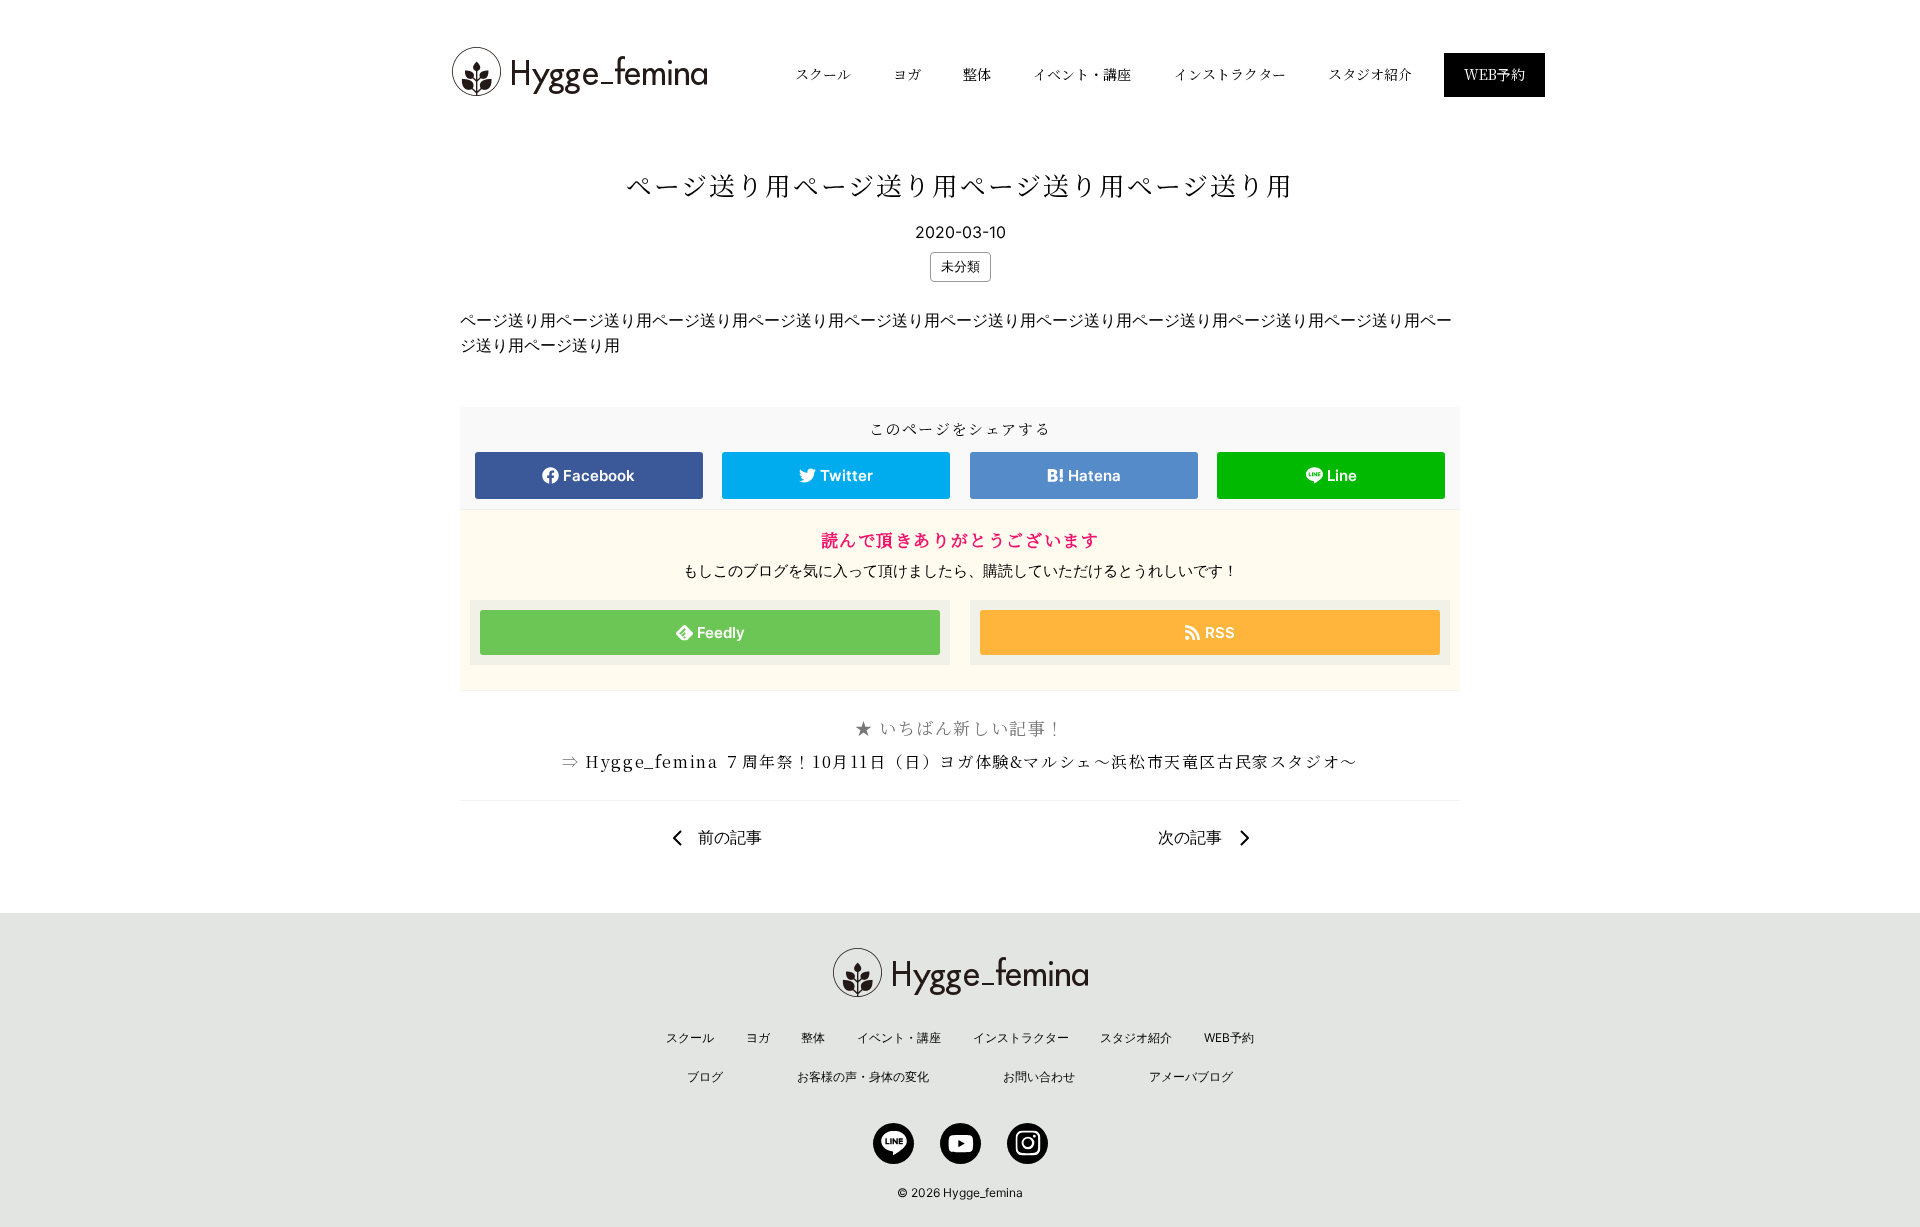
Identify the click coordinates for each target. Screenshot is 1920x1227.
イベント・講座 (1082, 74)
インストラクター (1230, 74)
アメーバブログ (1191, 1076)
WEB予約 (1494, 74)
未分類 (960, 266)
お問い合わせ (1039, 1076)
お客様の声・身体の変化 (863, 1076)
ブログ (705, 1076)
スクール (823, 74)
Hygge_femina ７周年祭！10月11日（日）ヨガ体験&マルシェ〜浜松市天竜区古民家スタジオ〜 (971, 761)
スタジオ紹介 (1370, 74)
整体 (977, 74)
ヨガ (907, 74)
